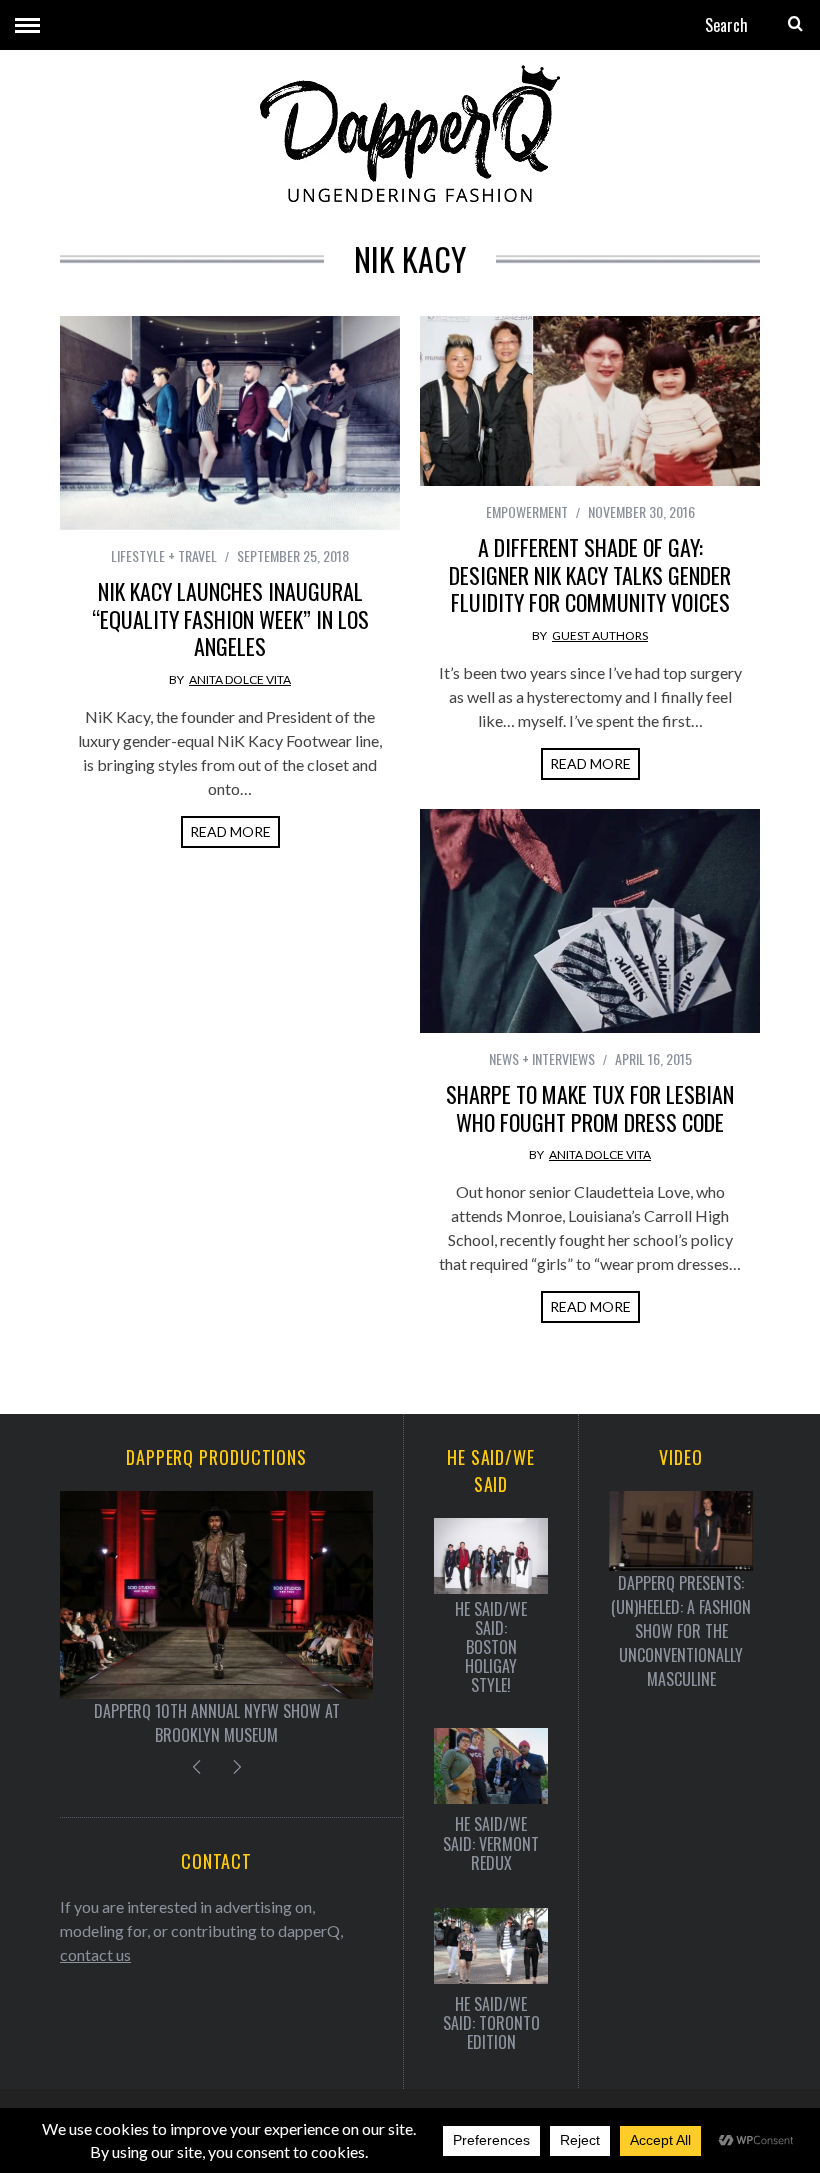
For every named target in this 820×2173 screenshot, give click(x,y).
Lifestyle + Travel (164, 555)
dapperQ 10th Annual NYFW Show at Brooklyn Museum (217, 1723)
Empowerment (527, 511)
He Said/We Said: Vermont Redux (491, 1844)
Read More (230, 831)
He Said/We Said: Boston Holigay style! (491, 1648)
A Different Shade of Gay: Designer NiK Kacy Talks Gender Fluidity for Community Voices (590, 574)
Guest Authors (600, 635)
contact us (95, 1954)
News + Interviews (542, 1058)
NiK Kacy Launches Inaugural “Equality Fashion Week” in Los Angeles (230, 618)
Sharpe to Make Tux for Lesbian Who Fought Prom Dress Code (590, 1108)
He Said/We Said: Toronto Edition (491, 2024)
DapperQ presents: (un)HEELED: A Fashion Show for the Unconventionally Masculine (681, 1631)
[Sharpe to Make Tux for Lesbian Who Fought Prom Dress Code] (590, 921)
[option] (216, 1619)
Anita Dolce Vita (240, 679)
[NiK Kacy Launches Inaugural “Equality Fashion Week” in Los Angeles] (230, 423)
